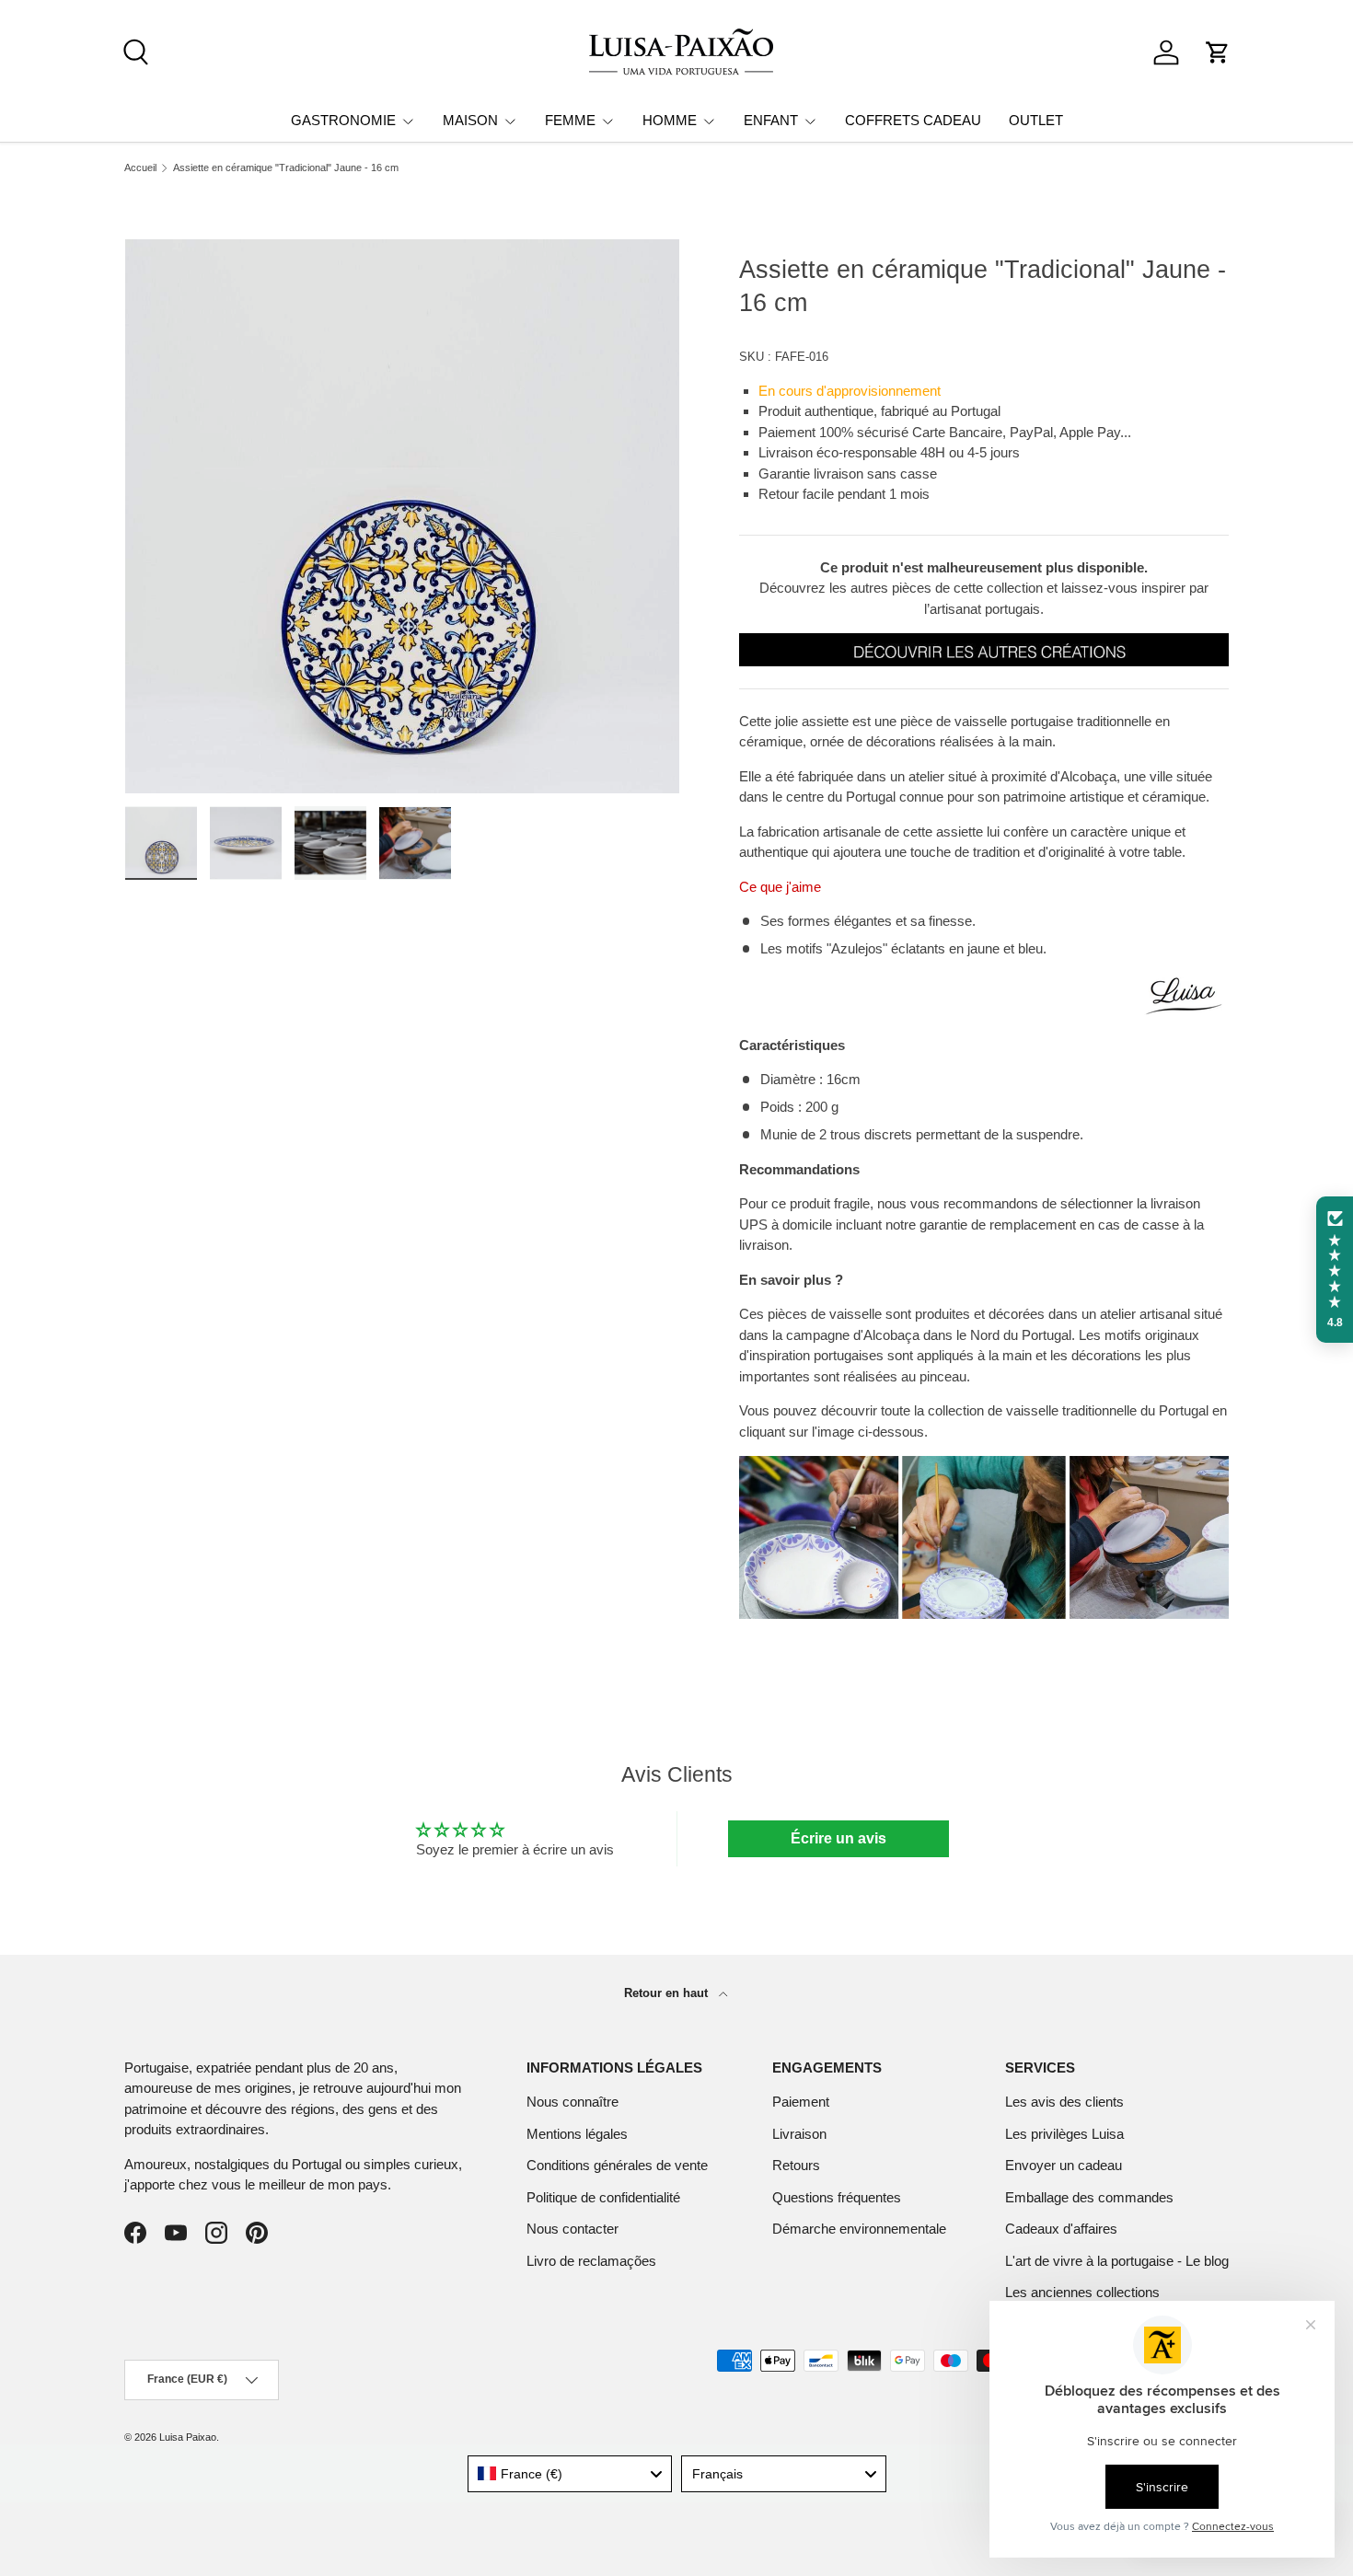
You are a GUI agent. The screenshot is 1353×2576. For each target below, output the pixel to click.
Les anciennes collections (1082, 2292)
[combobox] (570, 2474)
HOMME (670, 120)
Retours (796, 2165)
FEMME (570, 120)
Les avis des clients (1064, 2102)
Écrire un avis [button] (838, 1838)
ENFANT (771, 120)
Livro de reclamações (591, 2261)
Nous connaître (572, 2102)
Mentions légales (577, 2134)
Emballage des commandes (1089, 2197)
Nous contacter (572, 2229)
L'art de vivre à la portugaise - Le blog (1117, 2261)
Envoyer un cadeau (1064, 2165)
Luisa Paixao (188, 2437)
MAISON (470, 120)
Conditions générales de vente (617, 2165)
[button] (1218, 52)
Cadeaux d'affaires (1061, 2229)
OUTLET (1036, 120)
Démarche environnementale (859, 2229)
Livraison (799, 2134)
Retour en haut (668, 1993)
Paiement (801, 2102)
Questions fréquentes (837, 2197)
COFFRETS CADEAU (913, 120)
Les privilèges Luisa (1064, 2134)
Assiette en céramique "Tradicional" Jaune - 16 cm (286, 168)
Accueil (140, 168)
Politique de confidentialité (603, 2197)
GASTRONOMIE (343, 120)
